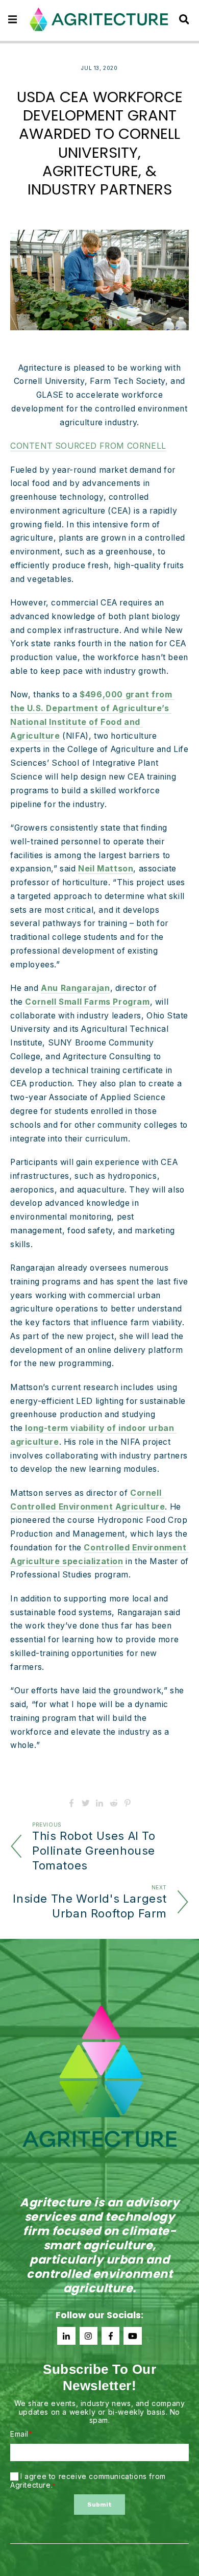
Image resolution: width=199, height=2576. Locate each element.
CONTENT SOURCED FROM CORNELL (88, 446)
